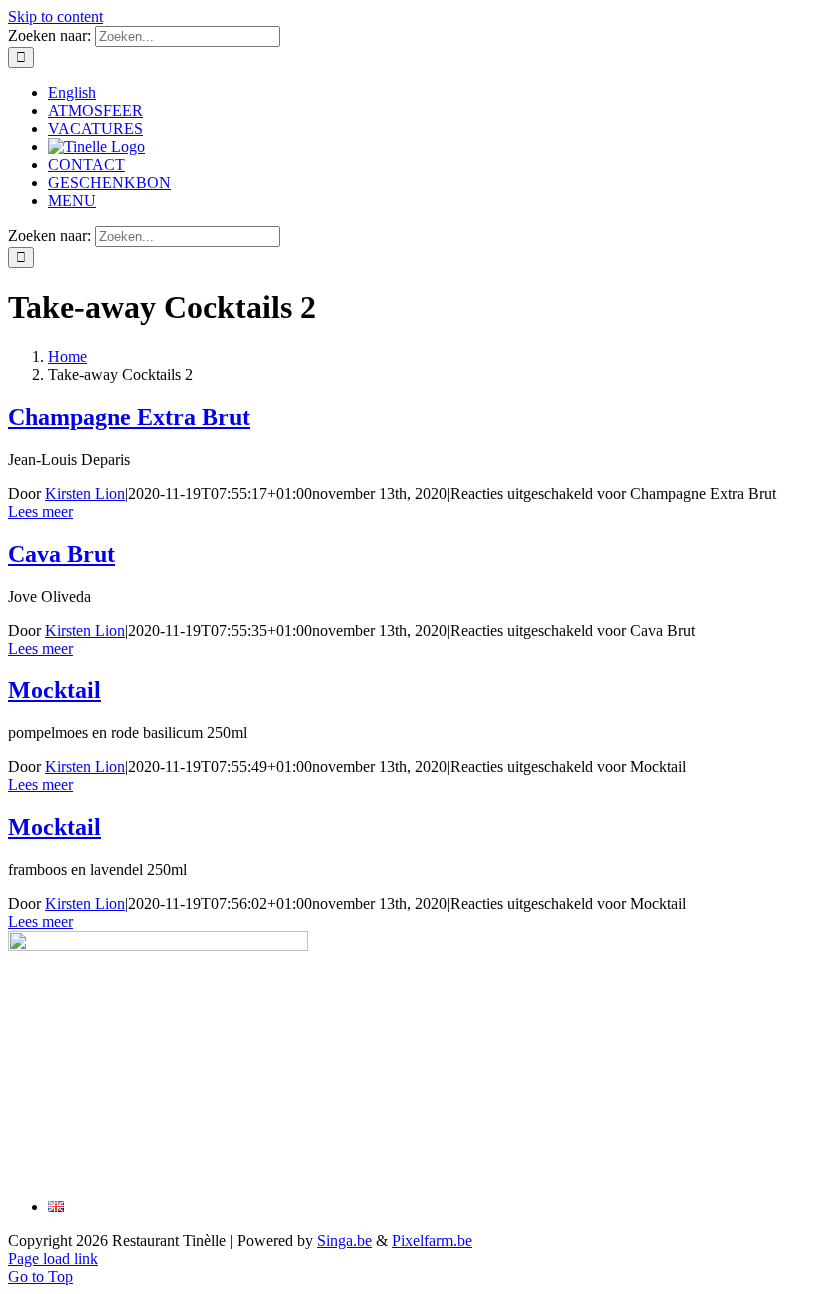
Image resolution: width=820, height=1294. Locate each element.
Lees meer (40, 511)
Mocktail (54, 690)
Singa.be (344, 1240)
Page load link (53, 1258)
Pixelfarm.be (432, 1240)
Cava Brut (61, 554)
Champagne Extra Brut (129, 417)
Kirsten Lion (85, 493)
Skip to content (55, 16)
